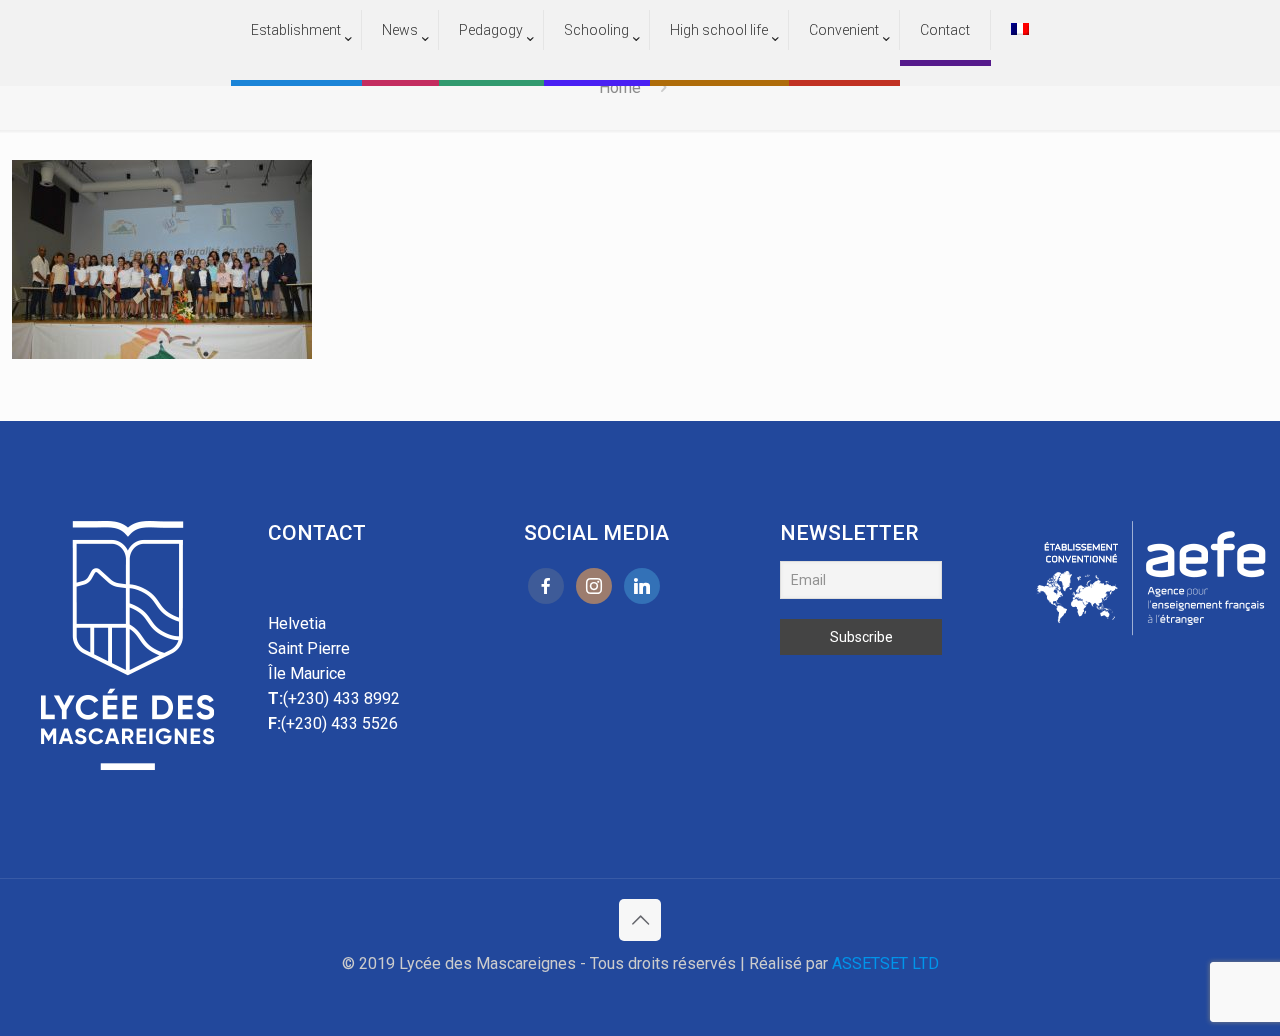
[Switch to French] (1020, 30)
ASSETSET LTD (885, 963)
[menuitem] (296, 70)
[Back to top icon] (640, 920)
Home (620, 87)
